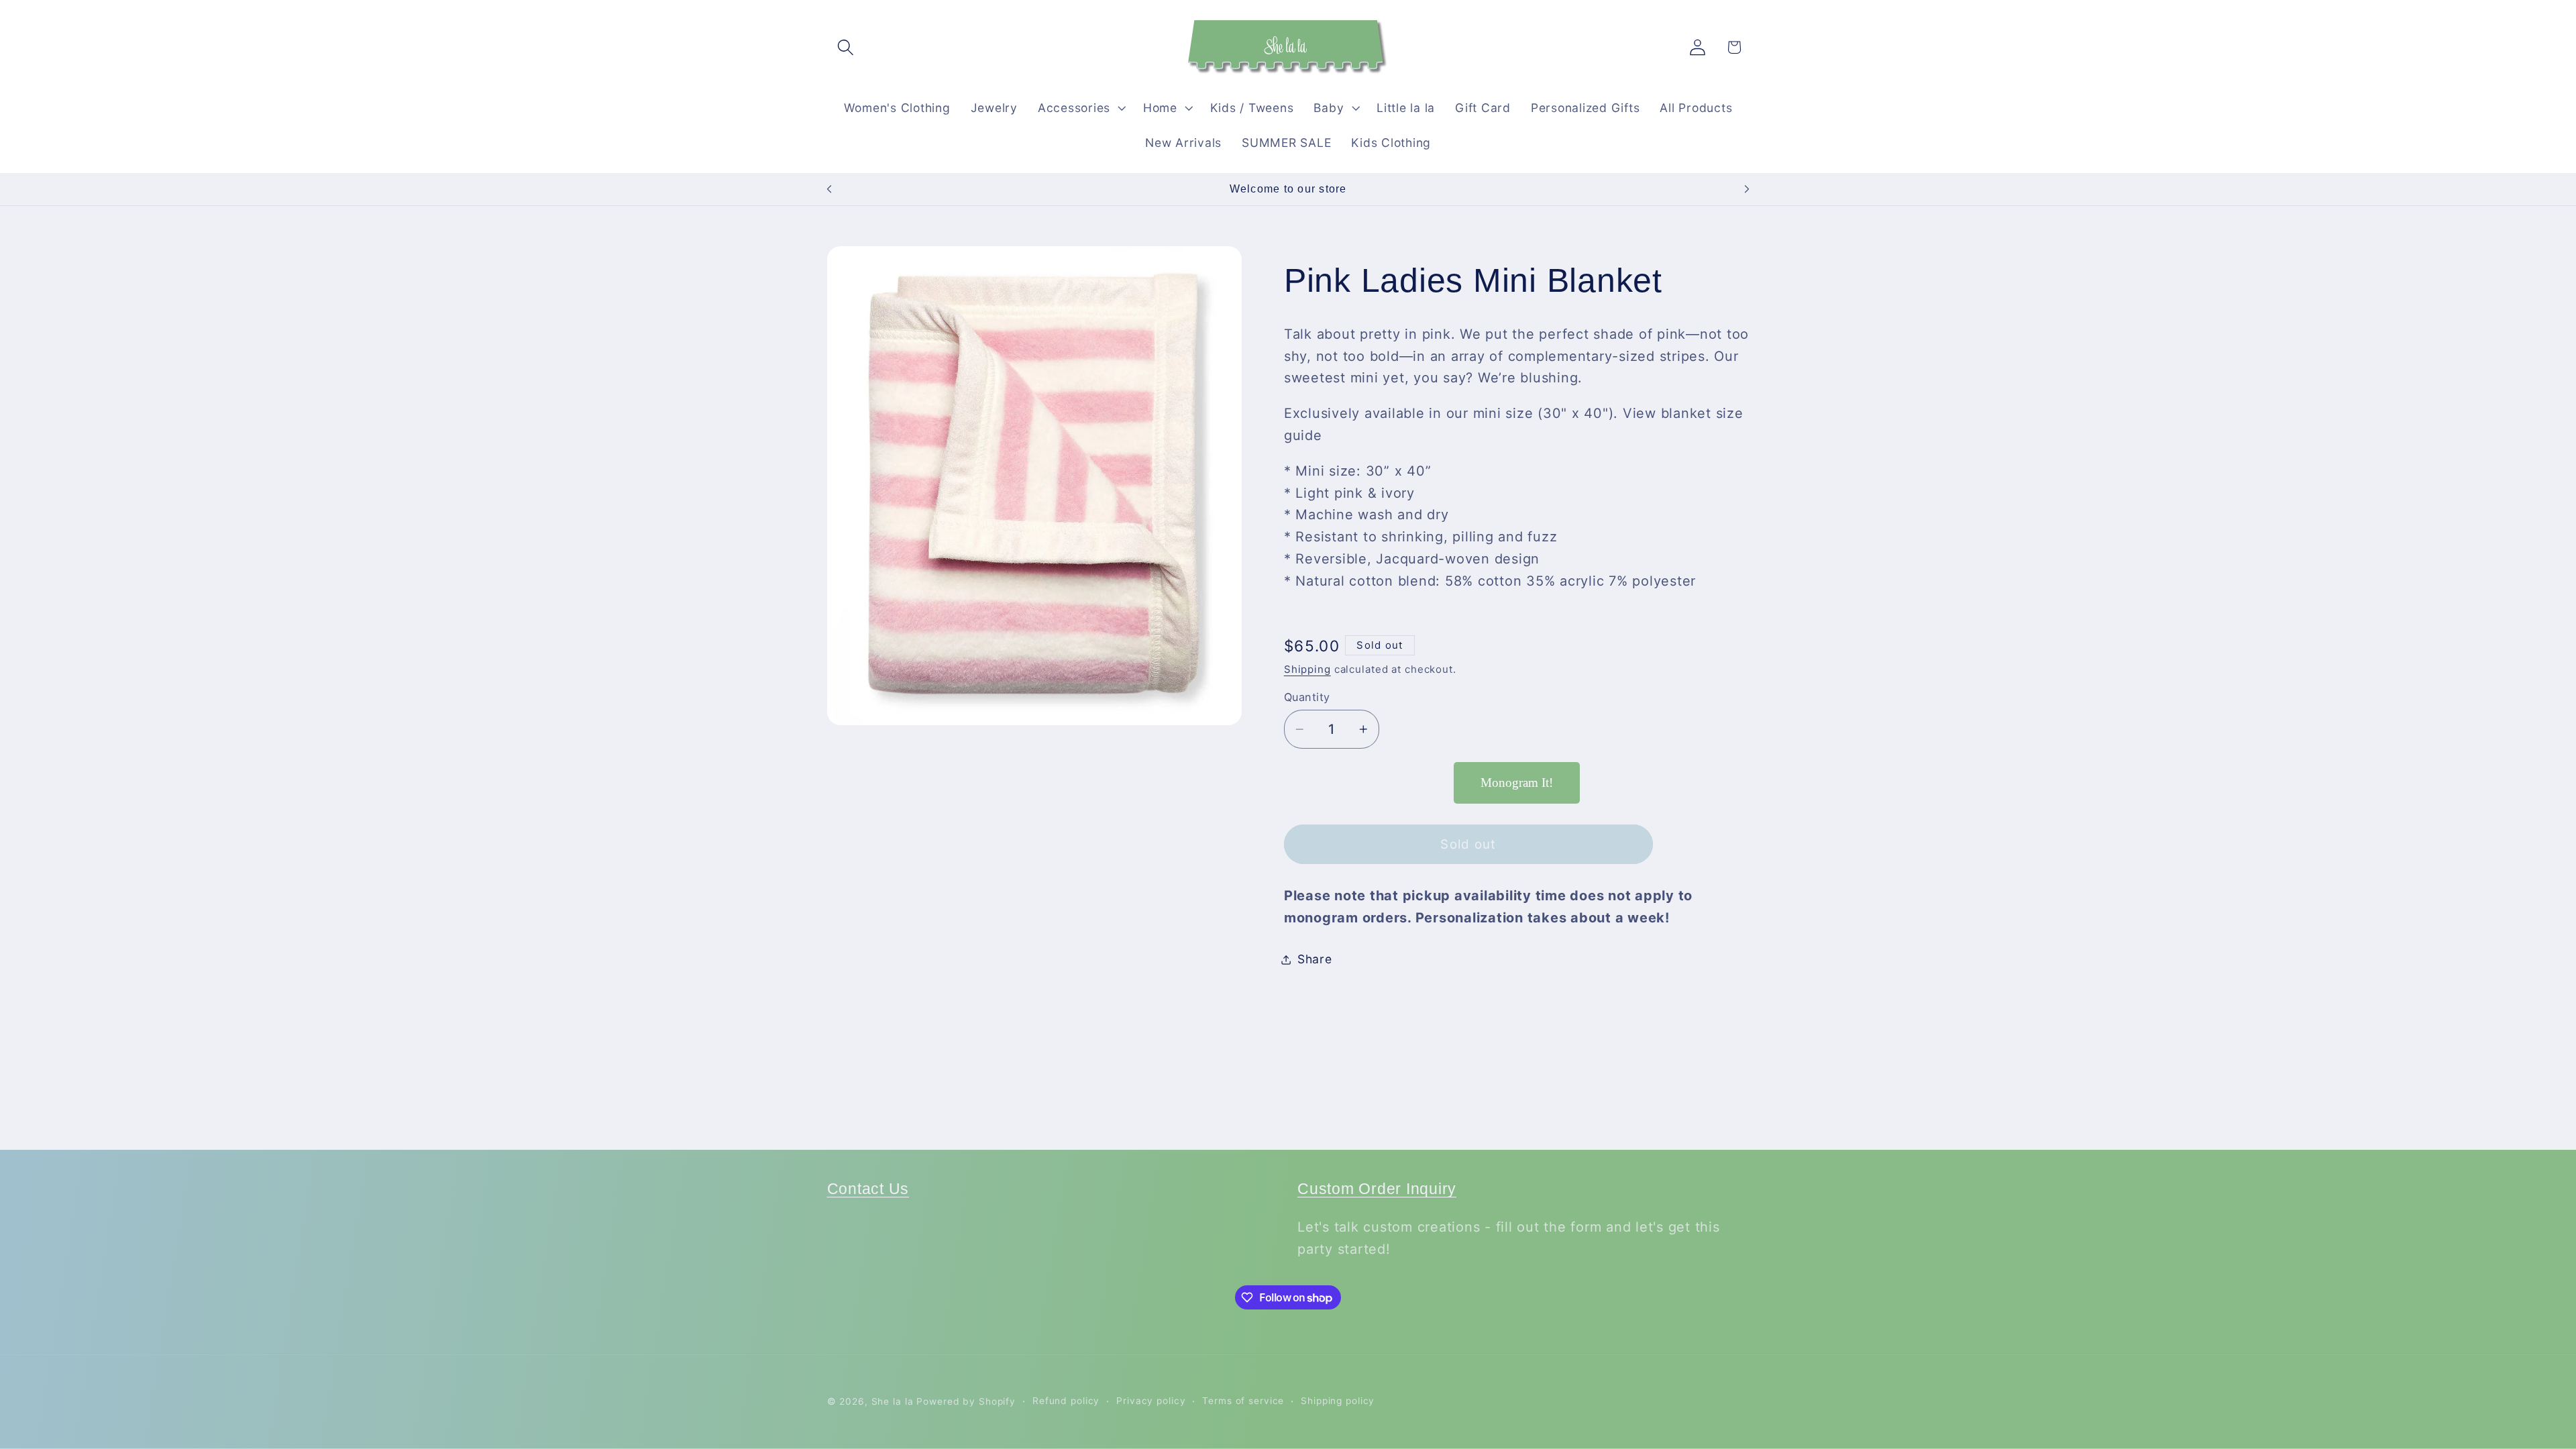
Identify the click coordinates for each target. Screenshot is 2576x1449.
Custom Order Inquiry (1377, 1189)
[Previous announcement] (829, 189)
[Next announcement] (1747, 189)
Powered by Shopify (966, 1401)
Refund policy (1066, 1401)
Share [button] (1315, 959)
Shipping (1307, 669)
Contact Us (868, 1189)
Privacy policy (1151, 1401)
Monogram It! (1517, 783)
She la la (893, 1401)
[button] (846, 47)
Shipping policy (1338, 1401)
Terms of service (1243, 1401)
